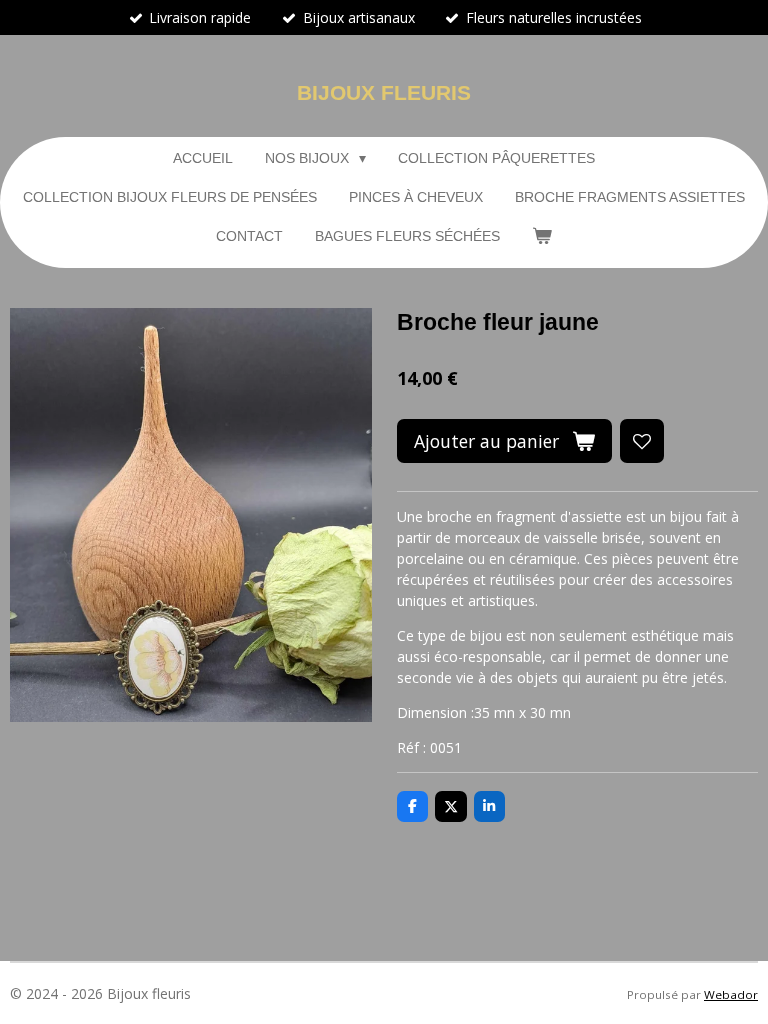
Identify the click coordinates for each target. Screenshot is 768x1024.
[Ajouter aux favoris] (642, 441)
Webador (731, 994)
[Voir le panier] (542, 236)
